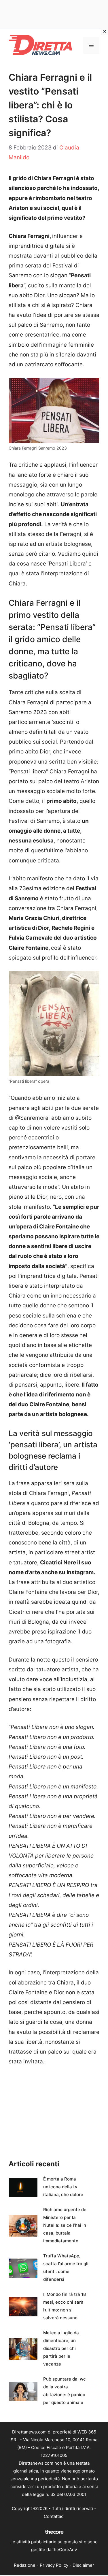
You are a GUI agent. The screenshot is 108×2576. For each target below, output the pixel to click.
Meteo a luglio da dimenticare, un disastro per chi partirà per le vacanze (61, 2348)
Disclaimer (83, 2565)
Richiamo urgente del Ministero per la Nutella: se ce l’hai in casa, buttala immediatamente (65, 2225)
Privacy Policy (54, 2565)
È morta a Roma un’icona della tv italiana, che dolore (63, 2187)
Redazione (25, 2565)
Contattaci (54, 2516)
